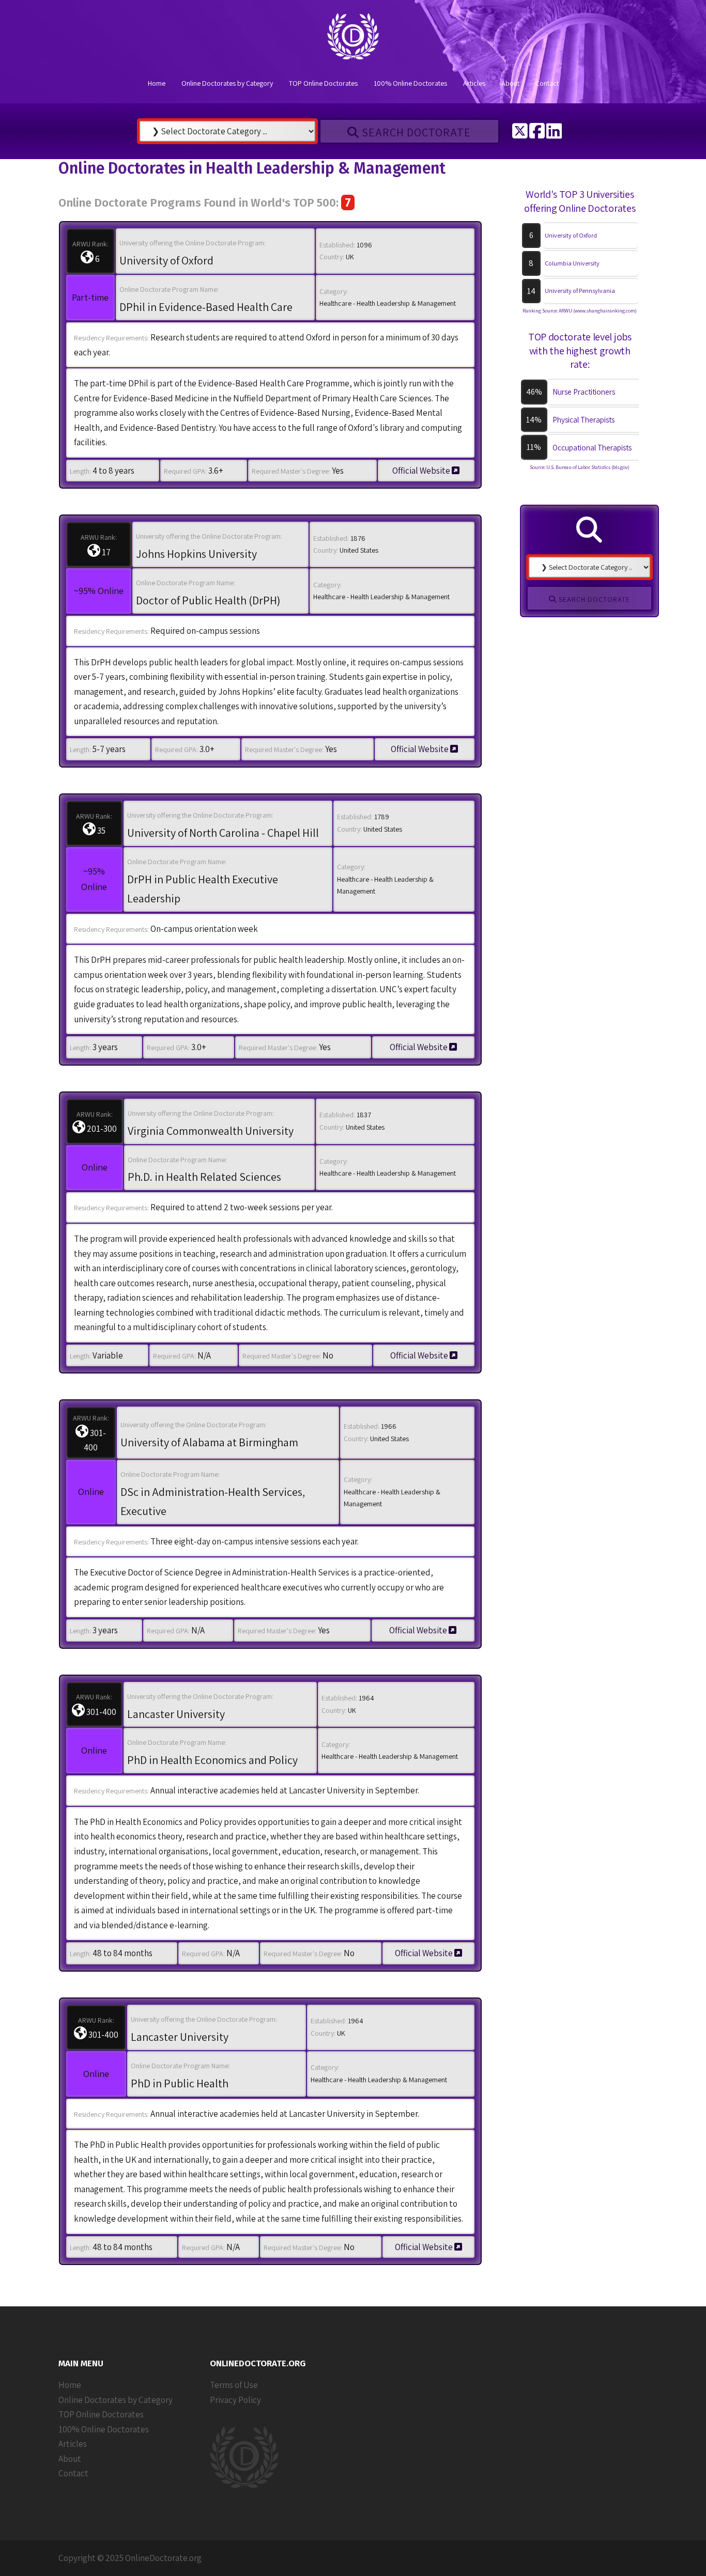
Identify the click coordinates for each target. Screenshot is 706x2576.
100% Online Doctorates (410, 83)
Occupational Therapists (592, 448)
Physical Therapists (584, 420)
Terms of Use (234, 2385)
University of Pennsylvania (580, 291)
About (510, 83)
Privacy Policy (235, 2400)
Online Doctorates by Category (227, 83)
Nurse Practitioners (584, 392)
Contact (547, 83)
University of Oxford (571, 235)
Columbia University (572, 263)
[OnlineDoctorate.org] (353, 39)
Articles (474, 83)
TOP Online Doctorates (323, 83)
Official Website (422, 471)
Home (157, 83)
